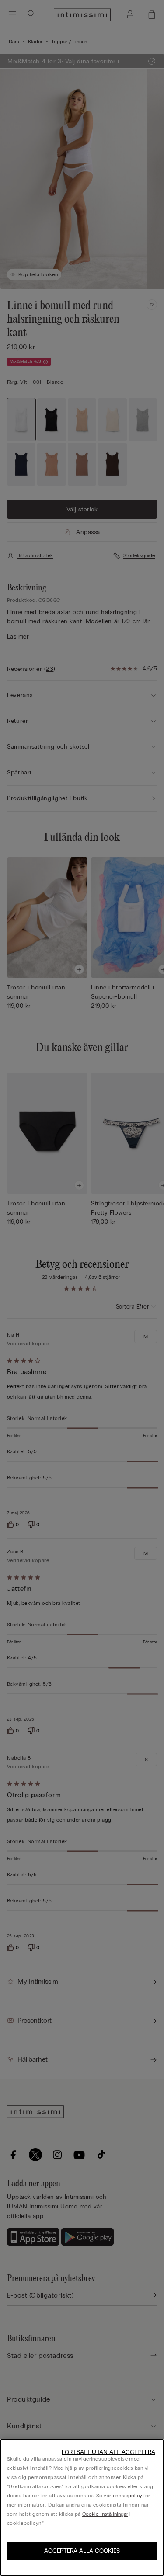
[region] (82, 2507)
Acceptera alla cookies (82, 2551)
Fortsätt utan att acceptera (108, 2452)
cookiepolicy (127, 2496)
